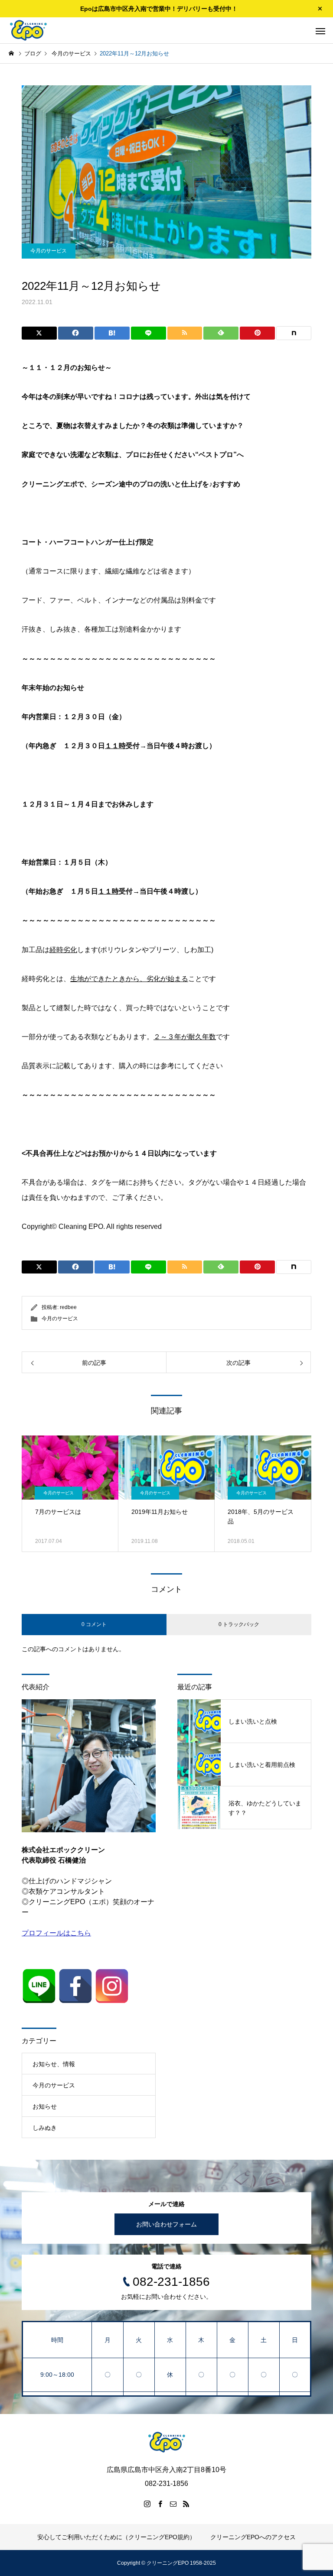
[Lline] (149, 333)
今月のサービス (49, 251)
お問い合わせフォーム (166, 2224)
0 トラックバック (239, 1624)
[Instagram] (147, 2504)
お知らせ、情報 (54, 2064)
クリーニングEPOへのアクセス (253, 2537)
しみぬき (45, 2128)
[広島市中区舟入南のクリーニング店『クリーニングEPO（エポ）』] (28, 30)
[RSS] (186, 2504)
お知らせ (45, 2106)
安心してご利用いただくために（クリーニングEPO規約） (116, 2537)
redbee (68, 1307)
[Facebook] (160, 2504)
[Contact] (173, 2504)
